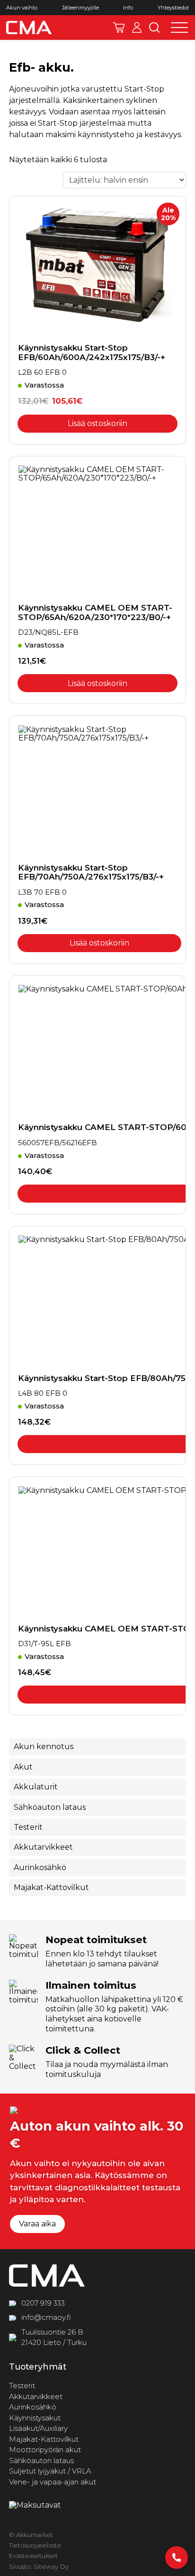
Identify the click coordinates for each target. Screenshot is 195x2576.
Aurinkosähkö (40, 1867)
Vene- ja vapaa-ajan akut (53, 2481)
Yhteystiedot (173, 8)
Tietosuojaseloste (35, 2545)
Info (128, 8)
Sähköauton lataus (50, 1807)
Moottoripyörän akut (45, 2450)
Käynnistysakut (35, 2417)
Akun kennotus (44, 1747)
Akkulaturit (36, 1787)
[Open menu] (179, 28)
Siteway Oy (51, 2566)
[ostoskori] (119, 28)
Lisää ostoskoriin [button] (97, 423)
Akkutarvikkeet (43, 1847)
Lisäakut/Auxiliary (38, 2428)
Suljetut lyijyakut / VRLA (50, 2471)
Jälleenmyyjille (80, 8)
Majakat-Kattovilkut (51, 1887)
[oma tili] (137, 28)
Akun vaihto (22, 8)
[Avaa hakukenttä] (155, 28)
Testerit (28, 1827)
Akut (23, 1767)
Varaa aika (37, 2224)
